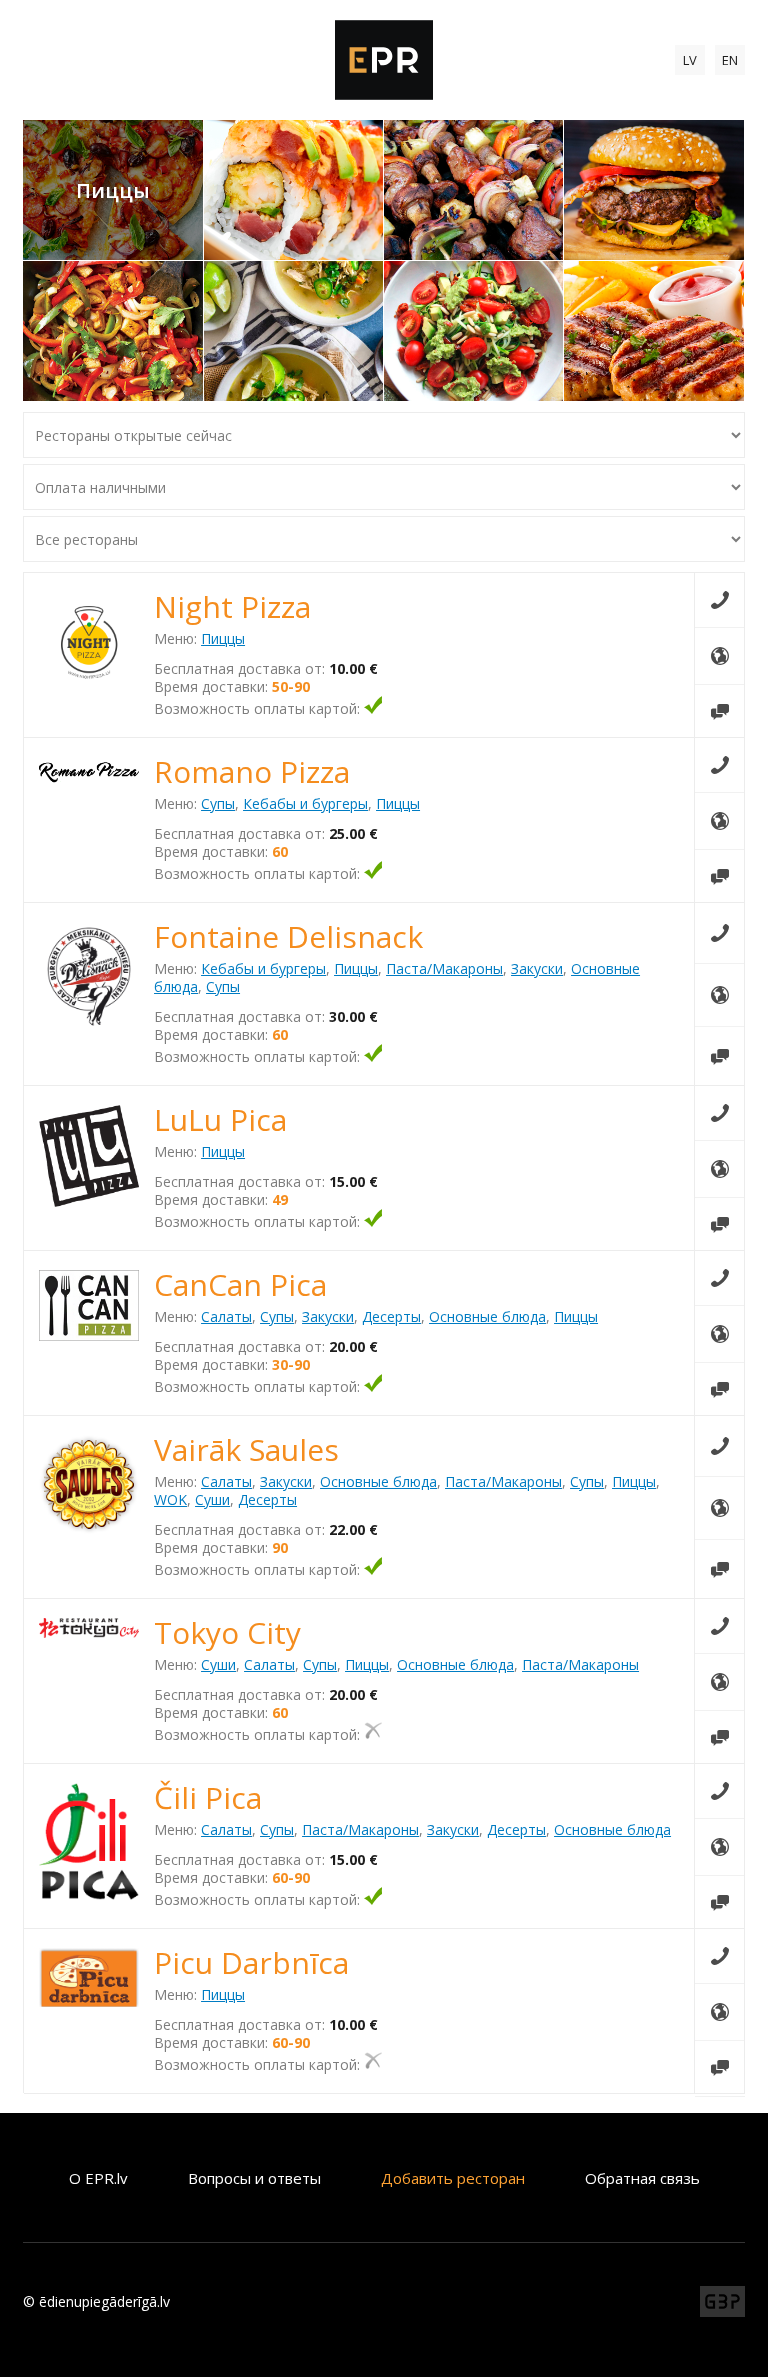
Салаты (226, 1316)
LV (690, 60)
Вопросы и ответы (254, 2178)
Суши (212, 1499)
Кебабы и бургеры (305, 803)
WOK (170, 1499)
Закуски (537, 968)
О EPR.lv (98, 2178)
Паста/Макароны (444, 968)
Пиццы (223, 638)
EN (730, 60)
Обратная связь (642, 2178)
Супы (218, 803)
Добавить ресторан (453, 2178)
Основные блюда (487, 1316)
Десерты (391, 1316)
